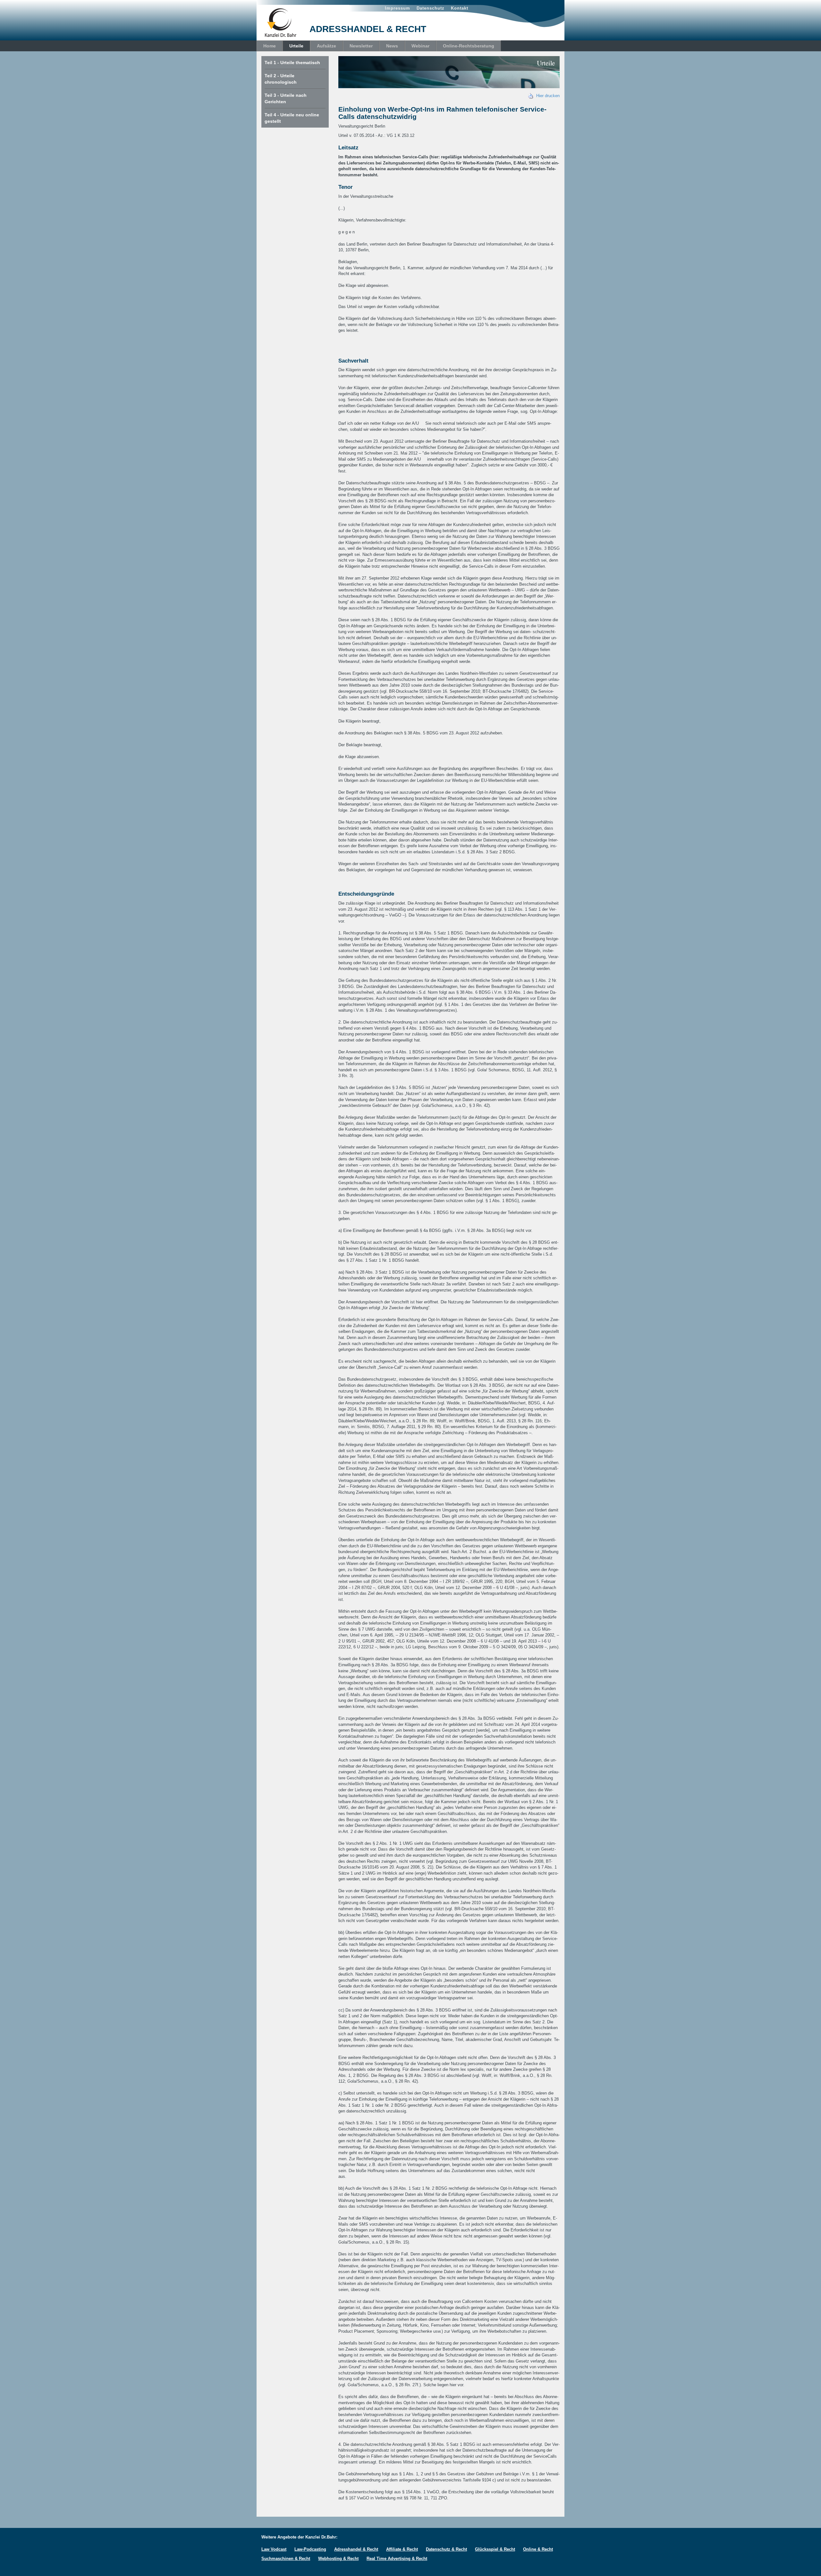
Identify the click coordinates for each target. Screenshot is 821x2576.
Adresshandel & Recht (356, 2549)
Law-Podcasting (310, 2549)
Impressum (398, 8)
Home (270, 46)
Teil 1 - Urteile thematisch (292, 63)
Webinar (420, 46)
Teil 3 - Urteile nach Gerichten (286, 98)
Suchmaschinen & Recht (286, 2559)
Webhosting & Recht (338, 2559)
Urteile (296, 46)
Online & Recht (538, 2549)
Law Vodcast (274, 2549)
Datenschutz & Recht (446, 2549)
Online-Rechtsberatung (469, 46)
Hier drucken (547, 96)
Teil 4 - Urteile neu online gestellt (292, 118)
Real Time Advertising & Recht (397, 2559)
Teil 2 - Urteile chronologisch (281, 79)
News (392, 46)
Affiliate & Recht (402, 2549)
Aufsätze (326, 46)
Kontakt (460, 8)
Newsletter (361, 46)
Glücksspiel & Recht (495, 2549)
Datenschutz (431, 8)
